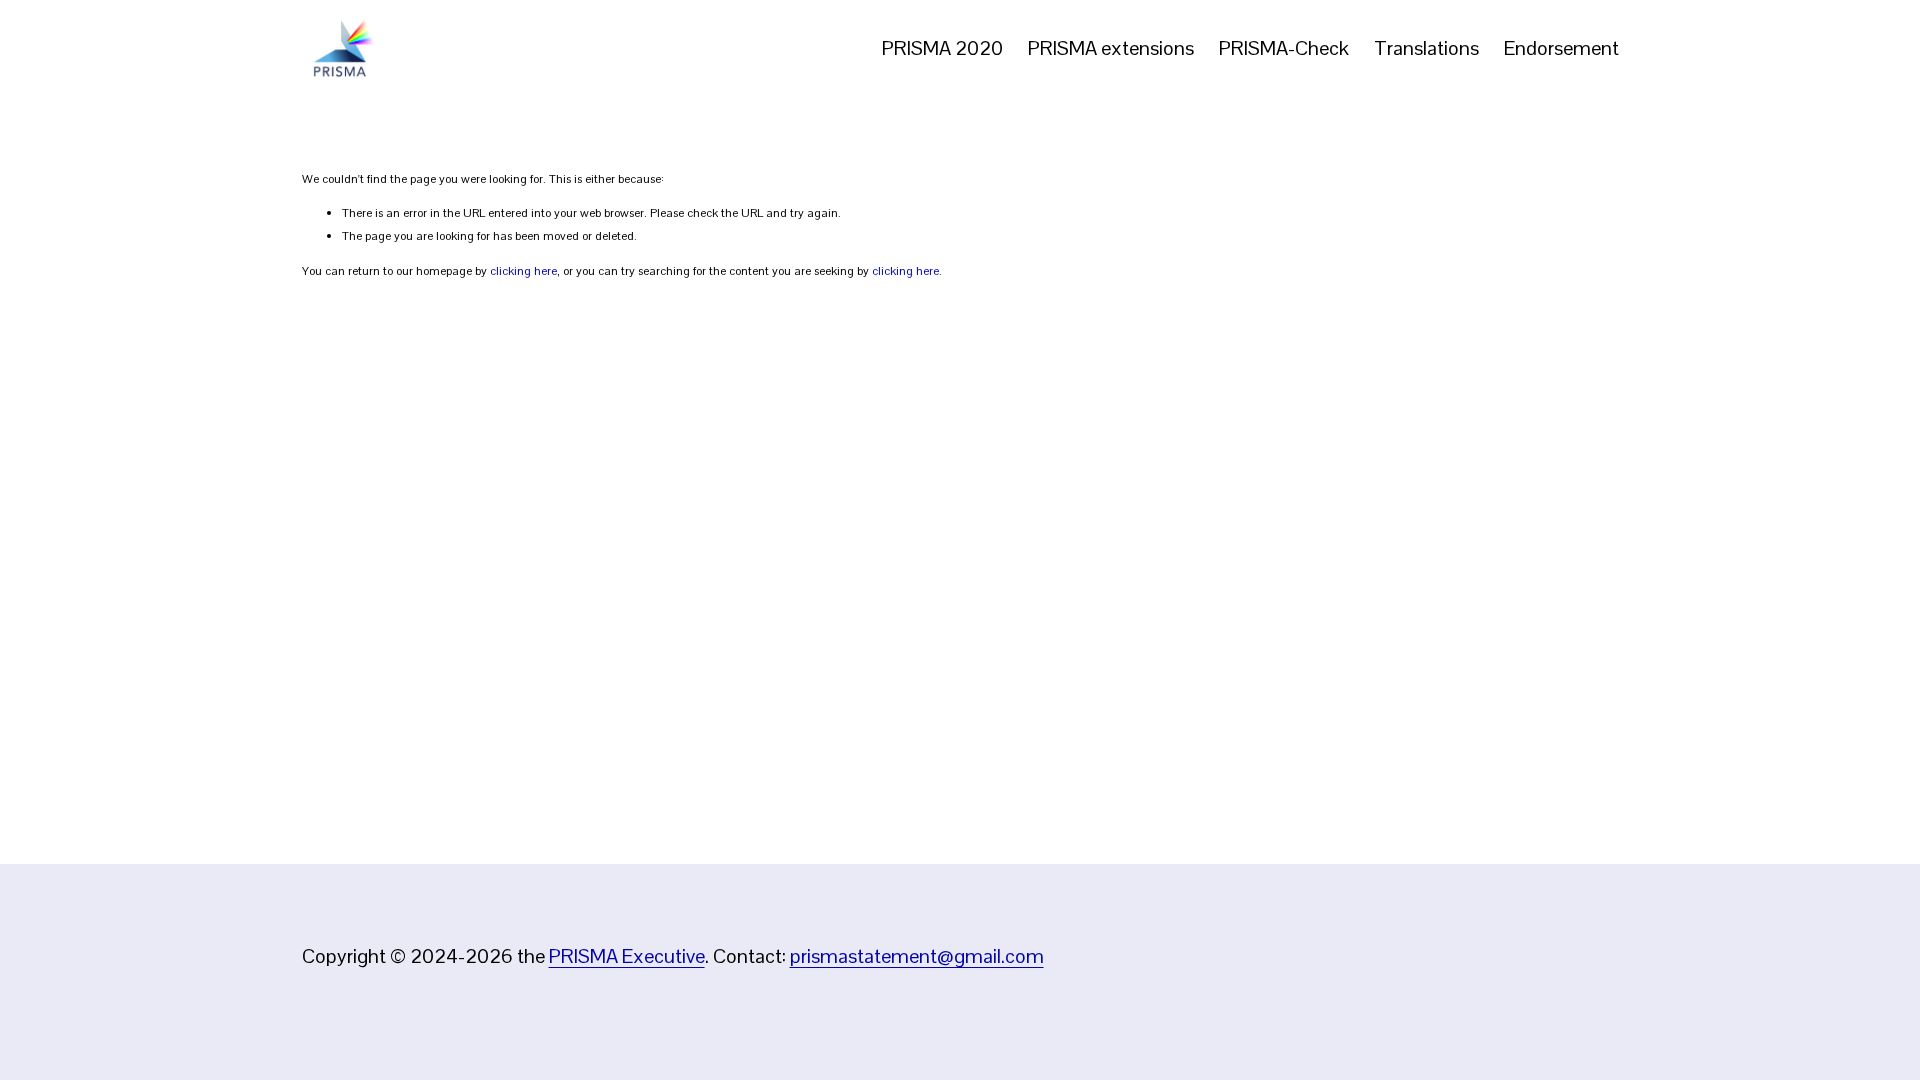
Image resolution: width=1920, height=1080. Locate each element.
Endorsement (1561, 48)
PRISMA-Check (1284, 48)
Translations (1426, 48)
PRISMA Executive (627, 956)
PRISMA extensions (1111, 48)
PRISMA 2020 (942, 48)
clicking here (523, 271)
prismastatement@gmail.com (917, 956)
